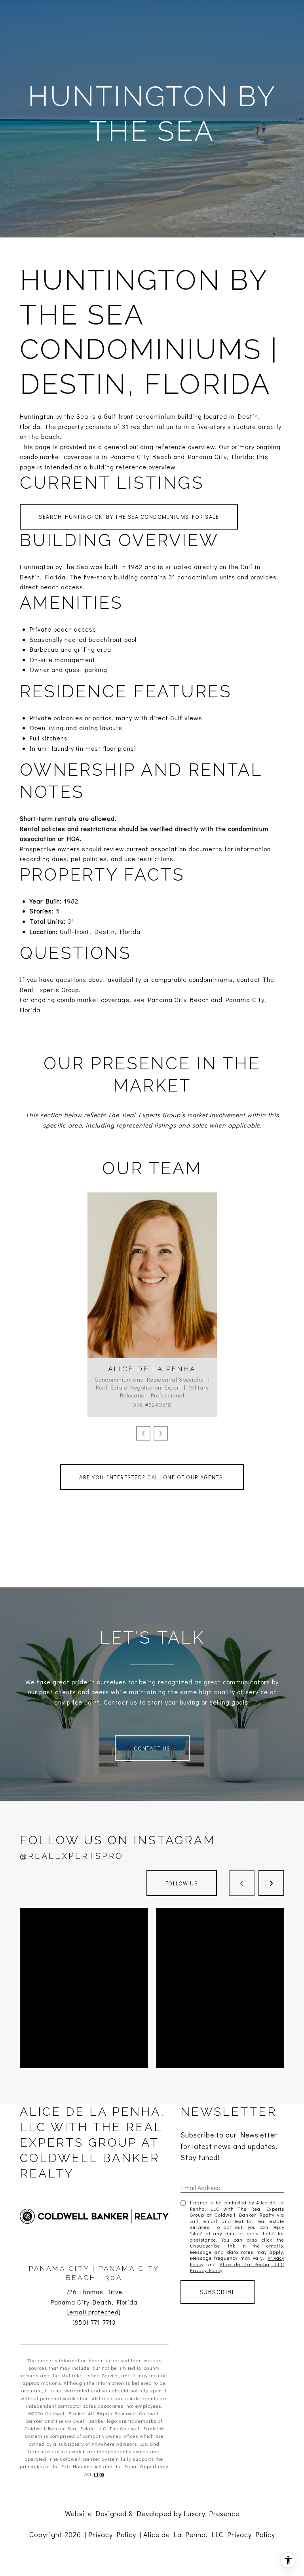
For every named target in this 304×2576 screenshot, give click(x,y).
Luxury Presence (212, 2513)
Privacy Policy (112, 2534)
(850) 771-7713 (94, 2322)
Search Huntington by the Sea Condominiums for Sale (129, 517)
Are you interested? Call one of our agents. (152, 1477)
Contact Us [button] (152, 1748)
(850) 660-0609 (152, 1283)
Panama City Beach (179, 999)
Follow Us (182, 1883)
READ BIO (152, 1319)
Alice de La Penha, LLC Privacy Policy (237, 2267)
